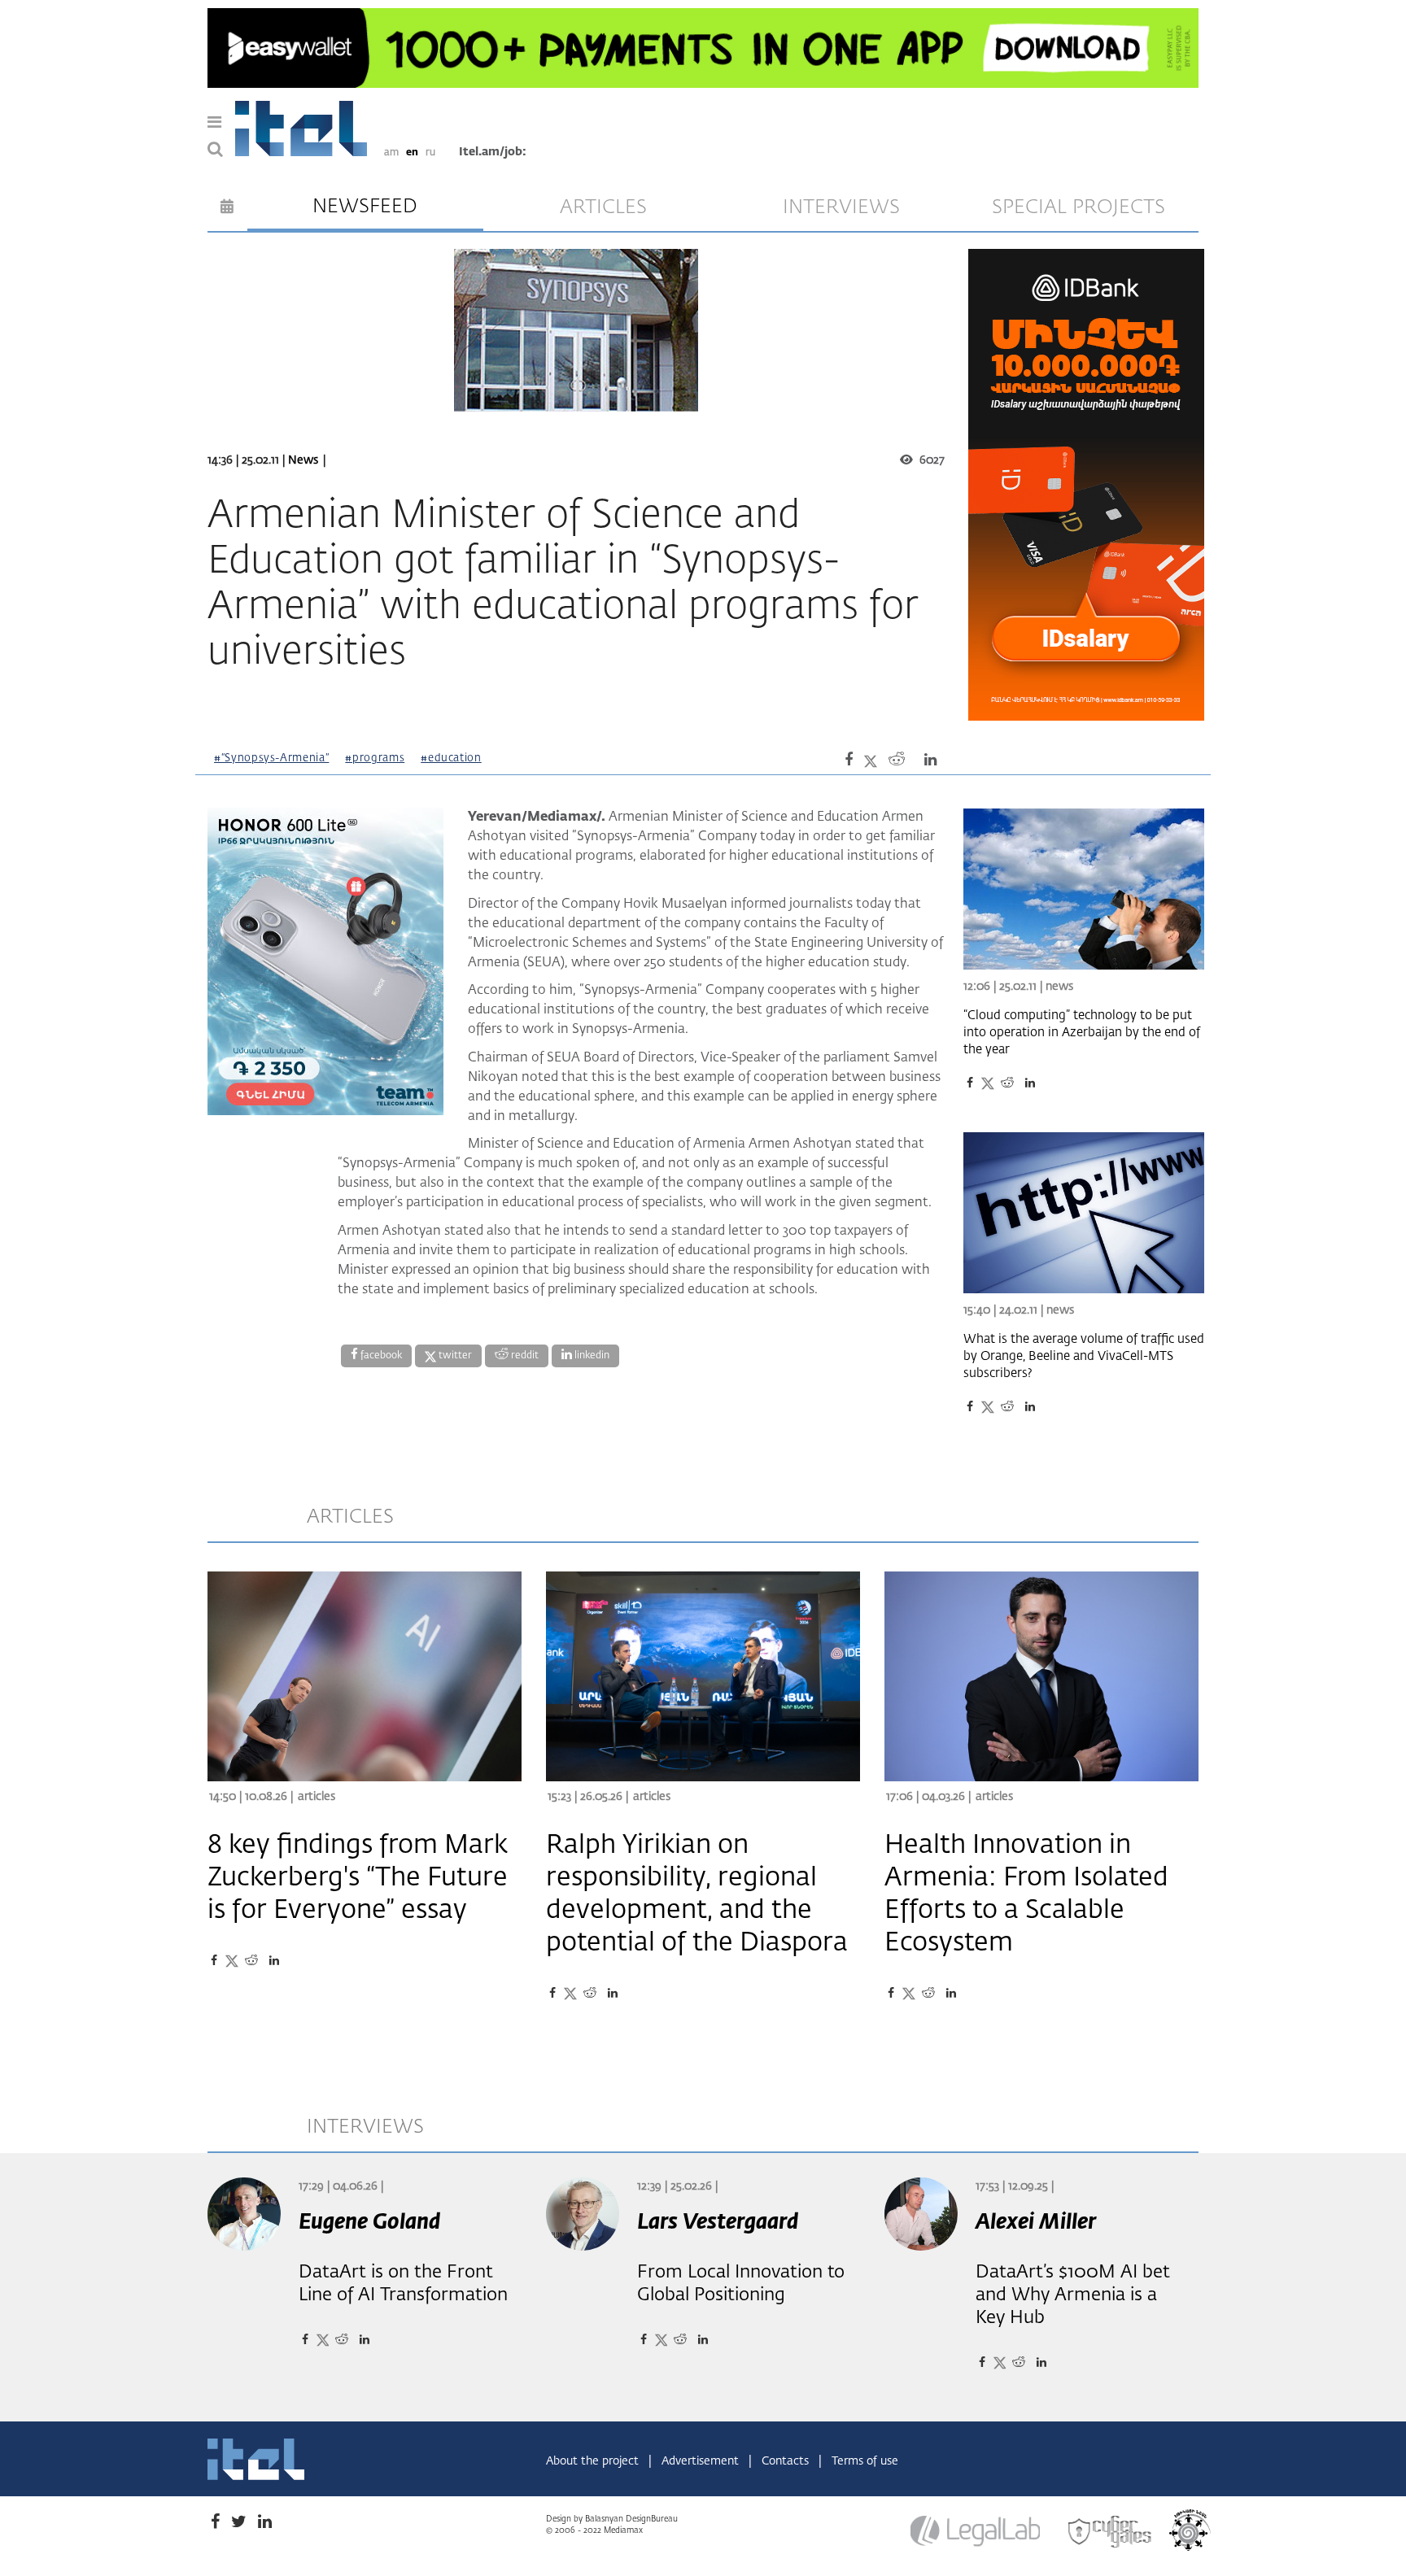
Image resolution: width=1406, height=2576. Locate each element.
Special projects (1079, 207)
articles (603, 207)
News (303, 460)
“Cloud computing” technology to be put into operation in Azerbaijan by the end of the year (1082, 1033)
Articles (317, 1797)
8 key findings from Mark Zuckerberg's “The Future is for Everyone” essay (358, 1878)
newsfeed (365, 207)
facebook (380, 1356)
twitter (454, 1356)
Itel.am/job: (493, 152)
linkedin (591, 1356)
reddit (524, 1356)
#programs (375, 758)
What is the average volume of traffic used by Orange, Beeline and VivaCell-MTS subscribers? (1084, 1356)
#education (451, 758)
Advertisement (702, 2461)
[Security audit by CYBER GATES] (1111, 2531)
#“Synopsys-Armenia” (271, 758)
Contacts (787, 2461)
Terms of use (865, 2461)
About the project (594, 2461)
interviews (841, 207)
